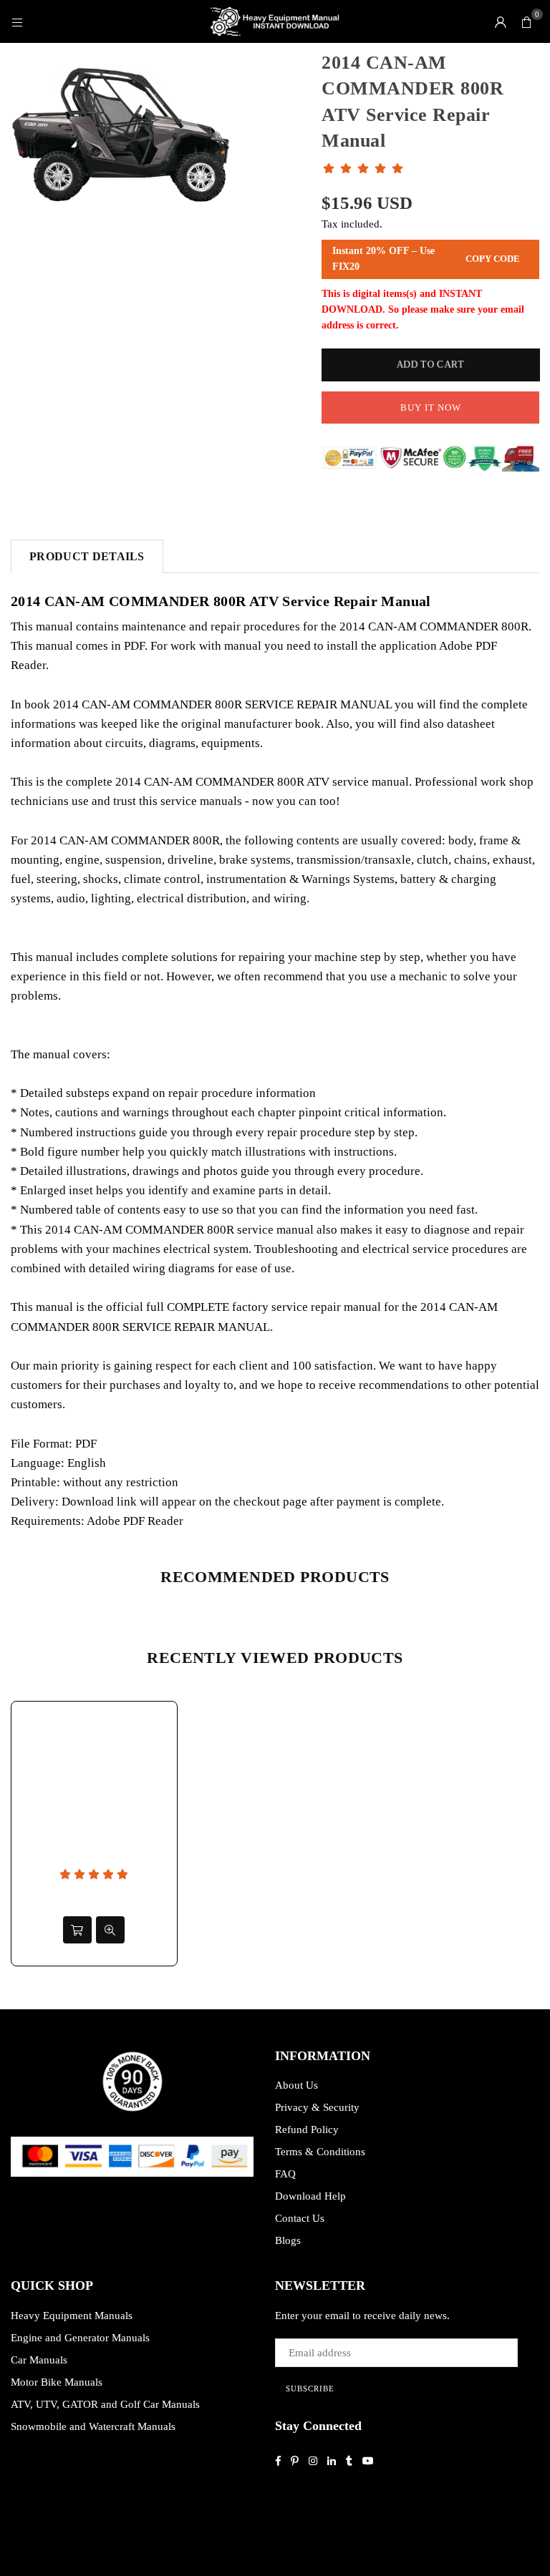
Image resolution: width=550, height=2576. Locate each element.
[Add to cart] (77, 1930)
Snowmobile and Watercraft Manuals (93, 2426)
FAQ (285, 2174)
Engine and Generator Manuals (80, 2338)
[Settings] (501, 21)
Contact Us (300, 2218)
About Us (296, 2085)
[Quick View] (110, 1930)
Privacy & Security (317, 2107)
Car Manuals (39, 2360)
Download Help (310, 2196)
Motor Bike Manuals (57, 2382)
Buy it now (431, 408)
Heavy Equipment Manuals (72, 2316)
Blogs (288, 2240)
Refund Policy (307, 2129)
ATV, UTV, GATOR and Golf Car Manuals (105, 2404)
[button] (526, 21)
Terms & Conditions (320, 2152)
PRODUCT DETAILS (87, 556)
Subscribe (310, 2389)
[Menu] (17, 21)
